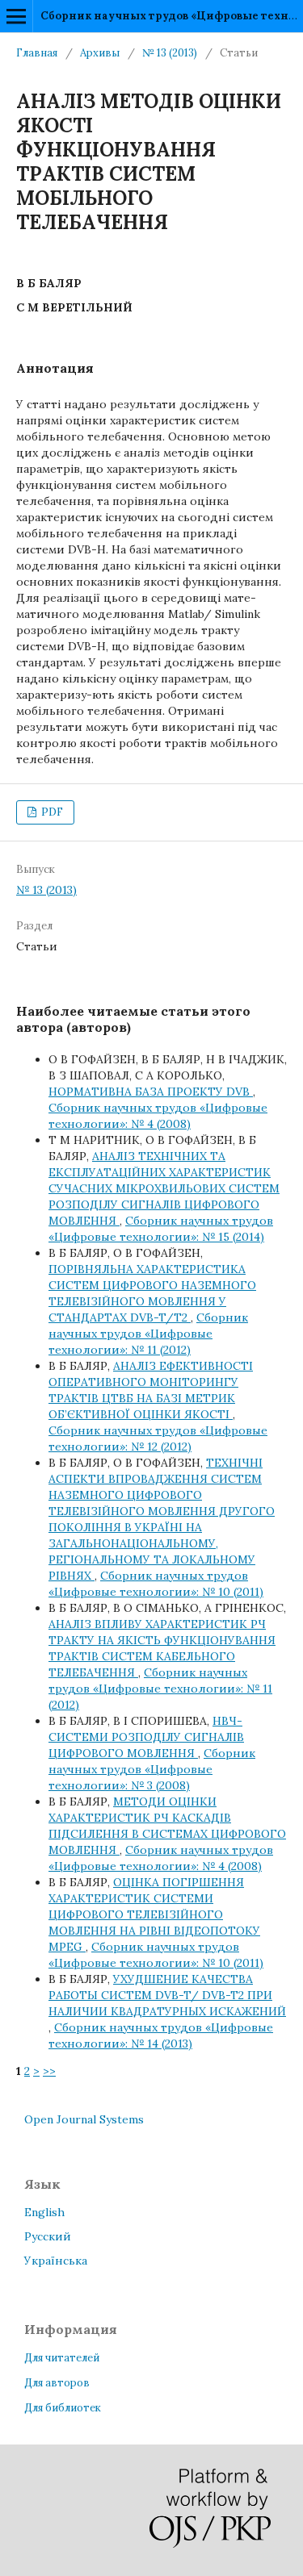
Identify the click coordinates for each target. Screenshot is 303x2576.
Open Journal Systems (84, 2119)
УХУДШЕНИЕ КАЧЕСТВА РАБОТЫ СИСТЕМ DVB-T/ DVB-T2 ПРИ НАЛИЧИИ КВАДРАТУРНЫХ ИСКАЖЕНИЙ (167, 1995)
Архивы (100, 53)
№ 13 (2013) (170, 53)
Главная (37, 53)
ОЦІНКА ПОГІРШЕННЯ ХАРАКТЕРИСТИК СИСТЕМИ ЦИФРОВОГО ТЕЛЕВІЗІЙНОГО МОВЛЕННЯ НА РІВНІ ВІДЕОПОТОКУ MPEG (154, 1914)
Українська (56, 2261)
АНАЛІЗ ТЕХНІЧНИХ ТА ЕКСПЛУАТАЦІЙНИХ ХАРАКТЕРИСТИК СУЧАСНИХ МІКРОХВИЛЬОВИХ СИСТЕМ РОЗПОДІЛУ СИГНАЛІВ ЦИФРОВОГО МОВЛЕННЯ (164, 1188)
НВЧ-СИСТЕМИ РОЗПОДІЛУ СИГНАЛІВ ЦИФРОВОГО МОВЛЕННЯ (146, 1737)
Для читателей (62, 2358)
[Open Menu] (16, 16)
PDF (51, 812)
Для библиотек (63, 2408)
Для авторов (57, 2383)
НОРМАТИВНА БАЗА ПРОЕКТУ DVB (151, 1092)
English (44, 2212)
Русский (48, 2236)
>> (49, 2071)
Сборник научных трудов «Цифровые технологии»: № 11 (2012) (148, 1334)
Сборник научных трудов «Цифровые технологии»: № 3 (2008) (152, 1769)
